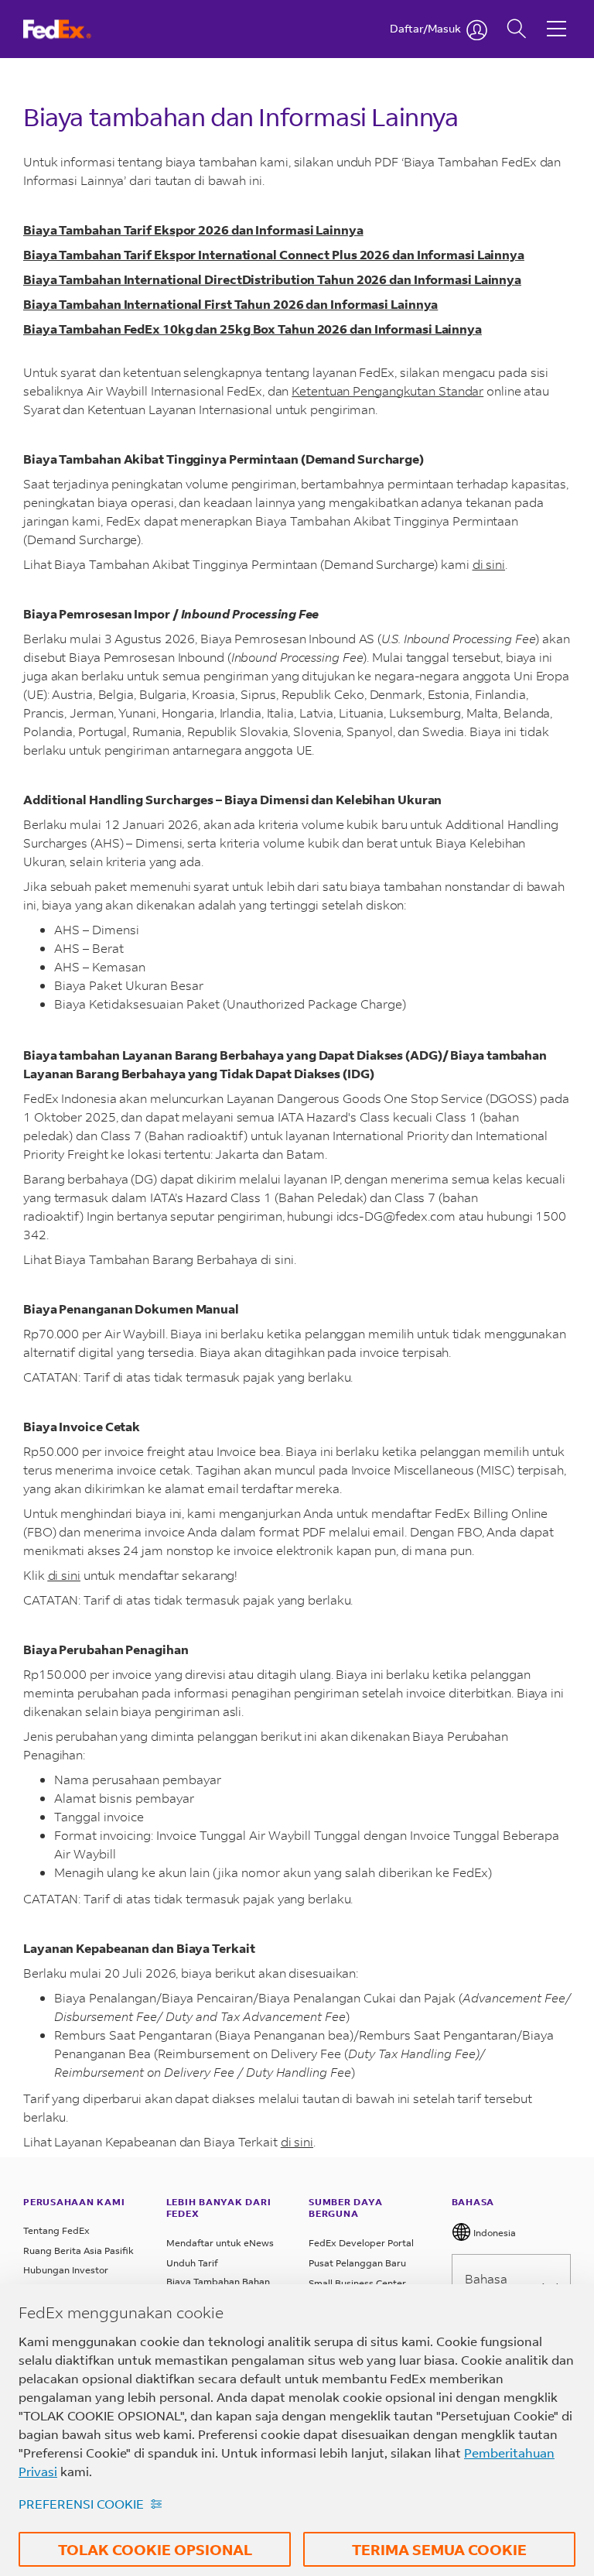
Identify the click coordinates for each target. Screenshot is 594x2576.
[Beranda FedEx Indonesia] (72, 29)
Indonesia (493, 2233)
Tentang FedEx (56, 2230)
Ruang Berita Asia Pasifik (79, 2251)
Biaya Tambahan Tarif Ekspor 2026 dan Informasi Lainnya (193, 230)
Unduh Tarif (192, 2263)
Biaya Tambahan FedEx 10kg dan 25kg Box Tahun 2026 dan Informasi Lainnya (253, 329)
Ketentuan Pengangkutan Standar (387, 391)
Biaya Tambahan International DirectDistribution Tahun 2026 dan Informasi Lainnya (272, 279)
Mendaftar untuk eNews (220, 2243)
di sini (489, 564)
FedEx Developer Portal (361, 2243)
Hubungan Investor (66, 2270)
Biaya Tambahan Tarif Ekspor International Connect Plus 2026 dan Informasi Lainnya (274, 254)
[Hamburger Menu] (556, 17)
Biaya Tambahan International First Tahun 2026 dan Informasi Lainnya (230, 304)
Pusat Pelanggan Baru (357, 2263)
